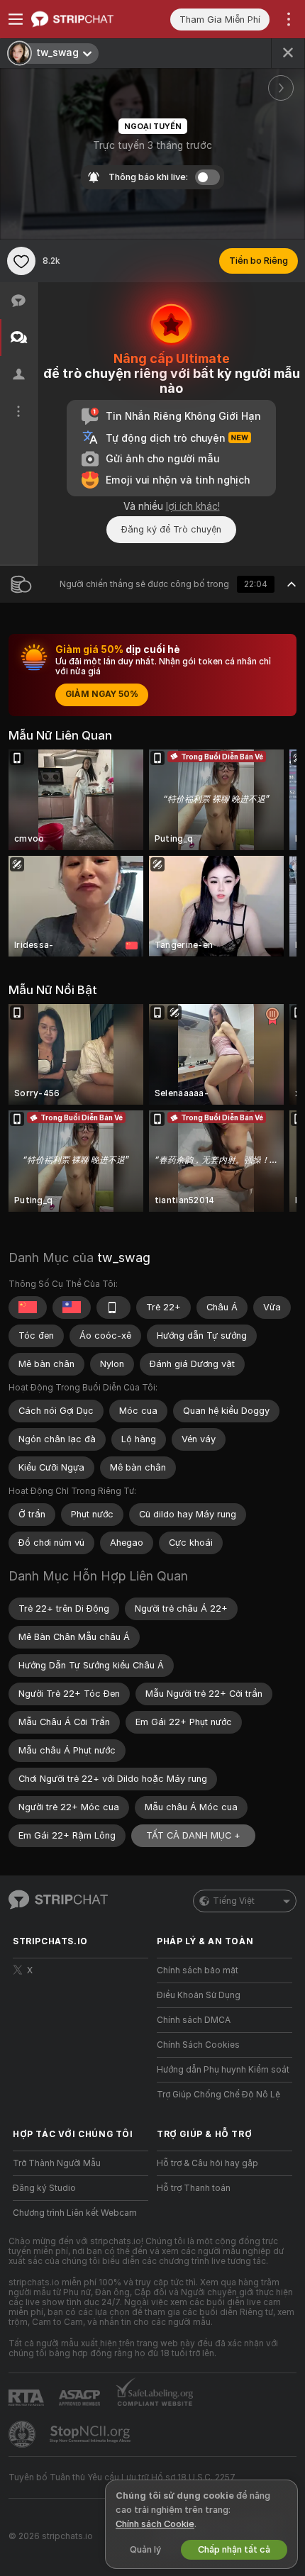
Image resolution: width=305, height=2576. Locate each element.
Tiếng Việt (234, 1901)
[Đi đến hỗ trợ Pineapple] (23, 2434)
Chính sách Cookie (155, 2524)
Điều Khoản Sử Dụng (199, 1995)
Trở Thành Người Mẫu (57, 2163)
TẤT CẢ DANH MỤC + (193, 1835)
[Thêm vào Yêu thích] (21, 261)
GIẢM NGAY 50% (102, 694)
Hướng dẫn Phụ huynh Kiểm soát (223, 2070)
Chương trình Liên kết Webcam (75, 2213)
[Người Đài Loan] (72, 1307)
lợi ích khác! (193, 506)
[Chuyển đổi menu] (16, 19)
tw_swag (124, 1258)
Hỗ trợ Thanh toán (194, 2188)
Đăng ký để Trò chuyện (171, 529)
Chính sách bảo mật (198, 1970)
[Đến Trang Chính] (92, 19)
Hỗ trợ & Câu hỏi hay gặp (207, 2163)
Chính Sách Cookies (198, 2045)
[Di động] (113, 1307)
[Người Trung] (28, 1307)
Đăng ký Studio (44, 2188)
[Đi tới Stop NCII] (91, 2434)
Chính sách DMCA (194, 2020)
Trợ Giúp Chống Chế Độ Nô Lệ (218, 2095)
